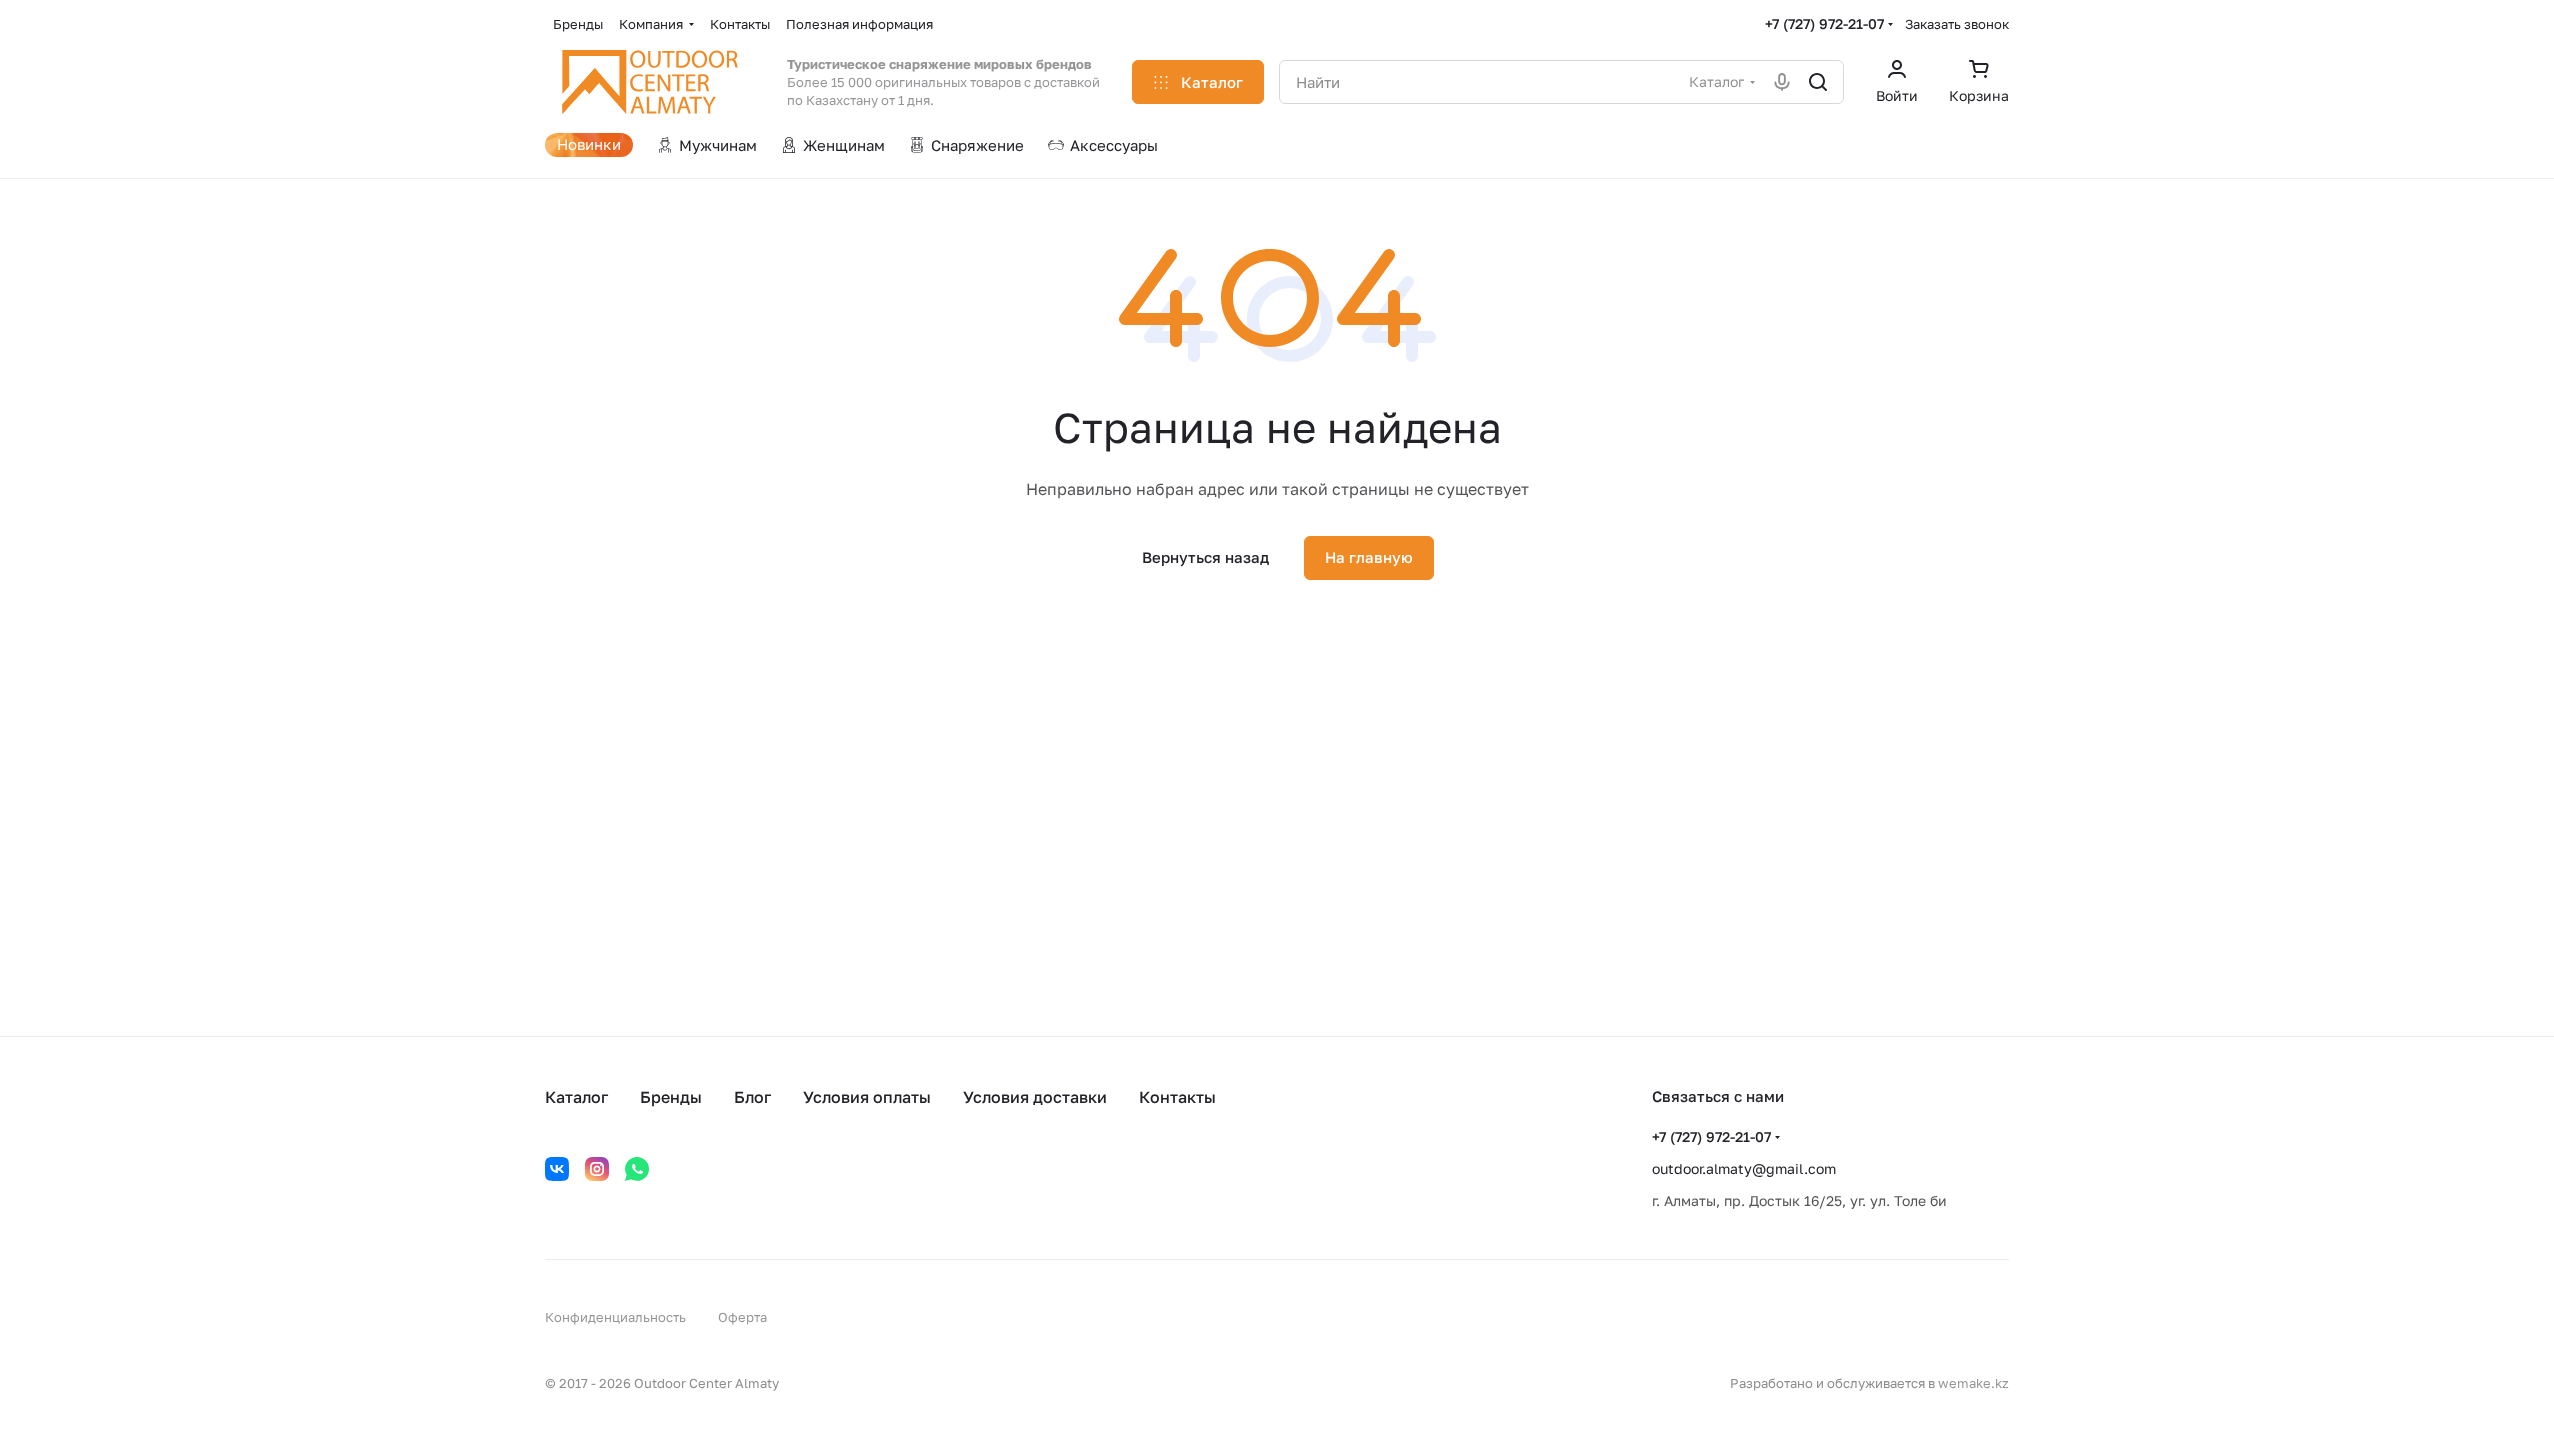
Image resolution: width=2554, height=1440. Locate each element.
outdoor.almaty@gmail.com (1744, 1168)
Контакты (1177, 1097)
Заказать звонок (1957, 24)
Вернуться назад (1205, 557)
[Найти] (1818, 82)
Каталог (576, 1097)
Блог (752, 1097)
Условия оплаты (867, 1097)
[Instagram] (597, 1169)
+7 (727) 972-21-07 (1824, 23)
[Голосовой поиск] (1782, 82)
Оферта (742, 1317)
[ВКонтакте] (557, 1169)
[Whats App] (637, 1169)
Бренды (671, 1097)
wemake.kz (1973, 1383)
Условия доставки (1035, 1097)
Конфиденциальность (615, 1317)
